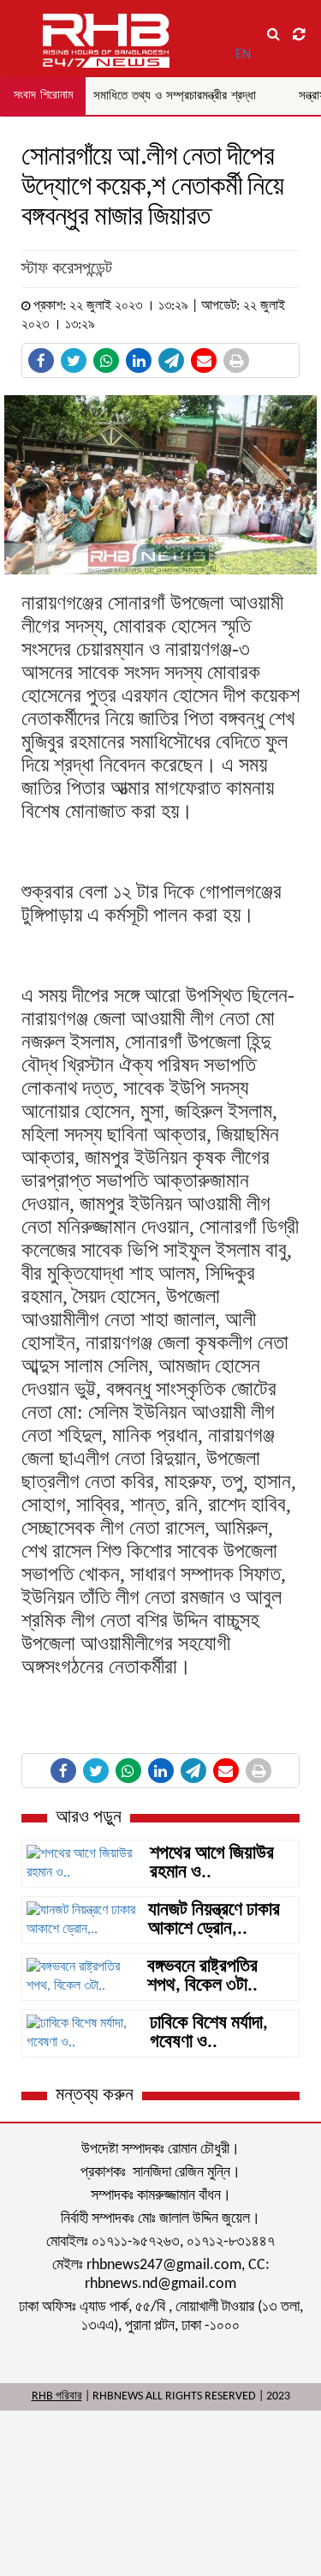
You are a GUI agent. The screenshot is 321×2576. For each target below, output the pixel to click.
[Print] (236, 360)
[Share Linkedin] (139, 360)
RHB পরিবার (57, 2396)
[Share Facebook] (41, 360)
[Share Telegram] (171, 360)
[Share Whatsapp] (106, 360)
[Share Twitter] (74, 360)
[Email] (204, 360)
